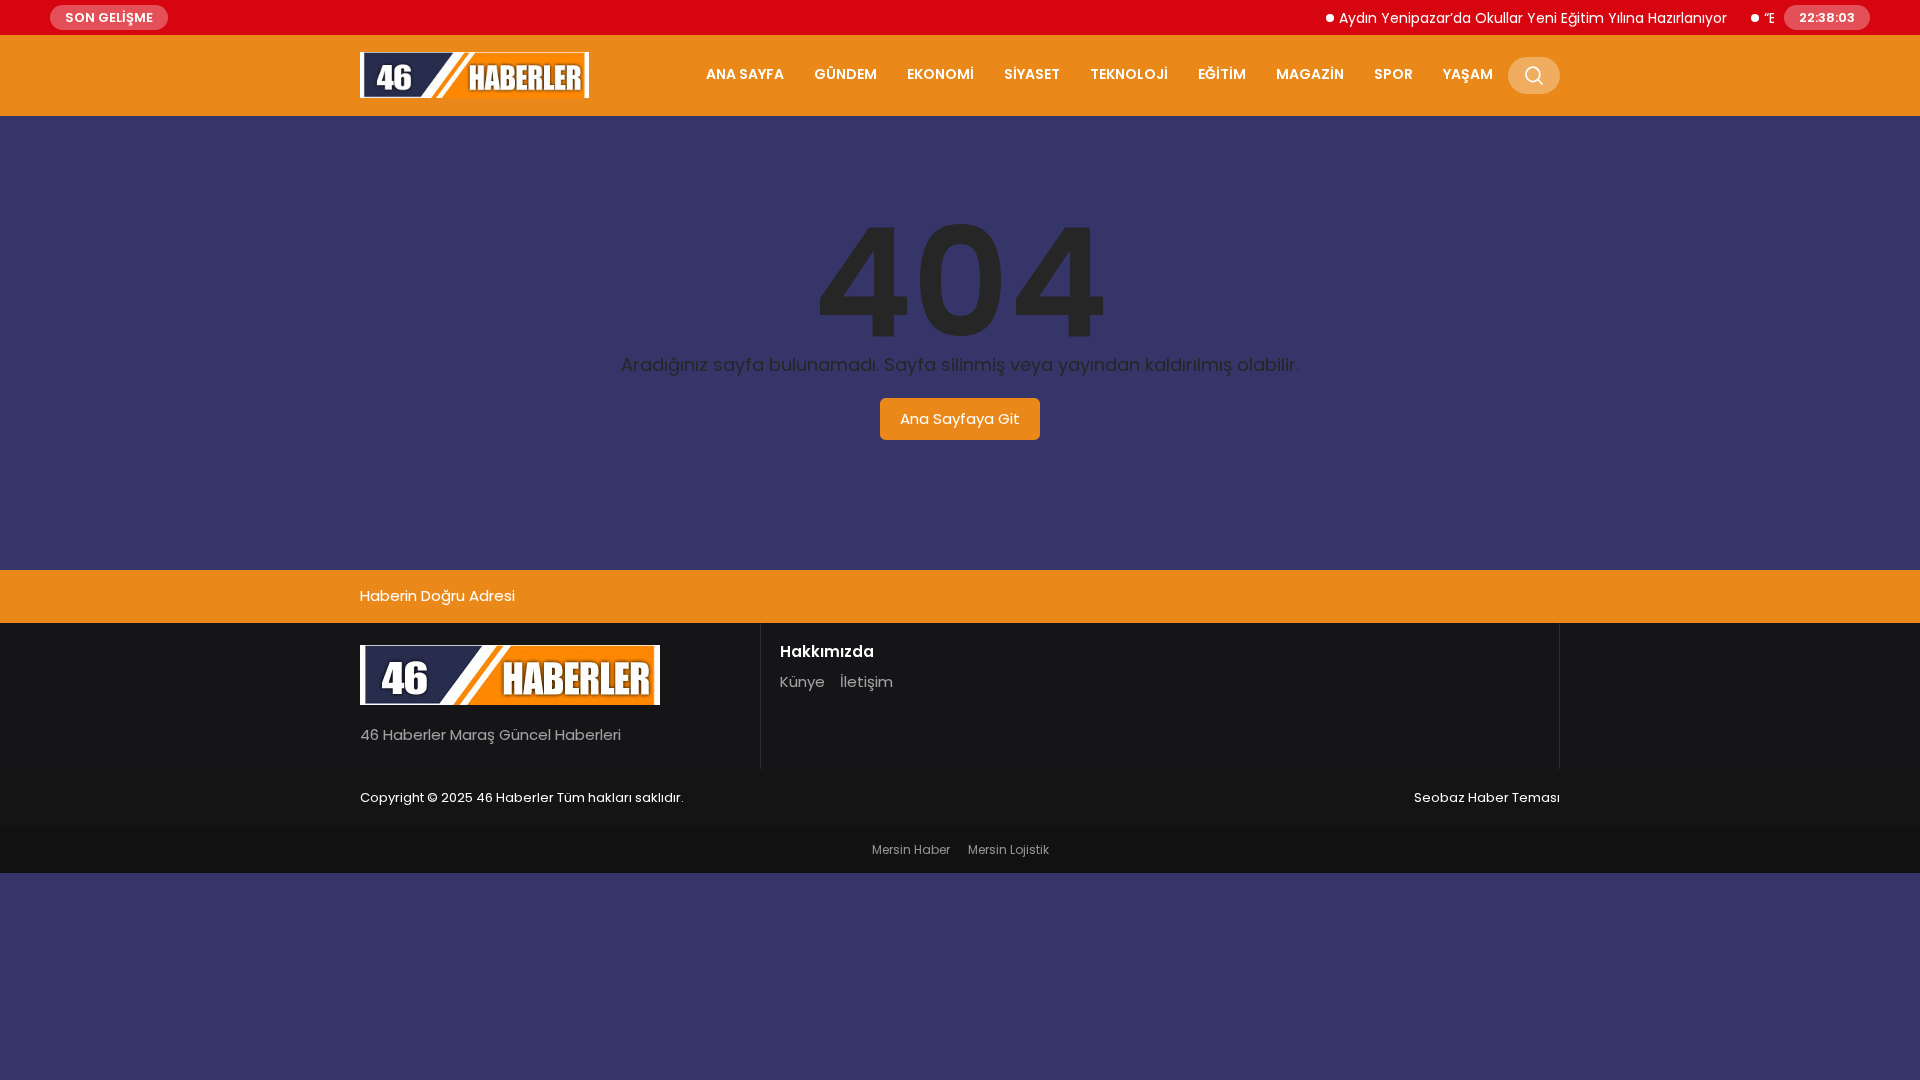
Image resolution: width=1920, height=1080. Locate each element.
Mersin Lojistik (1008, 849)
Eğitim (1222, 74)
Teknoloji (1129, 74)
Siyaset (1032, 74)
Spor (1393, 74)
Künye (802, 681)
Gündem (845, 74)
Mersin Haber (911, 849)
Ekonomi (940, 74)
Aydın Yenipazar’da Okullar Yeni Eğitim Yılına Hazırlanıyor (1521, 18)
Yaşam (1468, 74)
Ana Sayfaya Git (960, 418)
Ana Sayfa (745, 74)
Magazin (1310, 74)
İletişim (866, 681)
